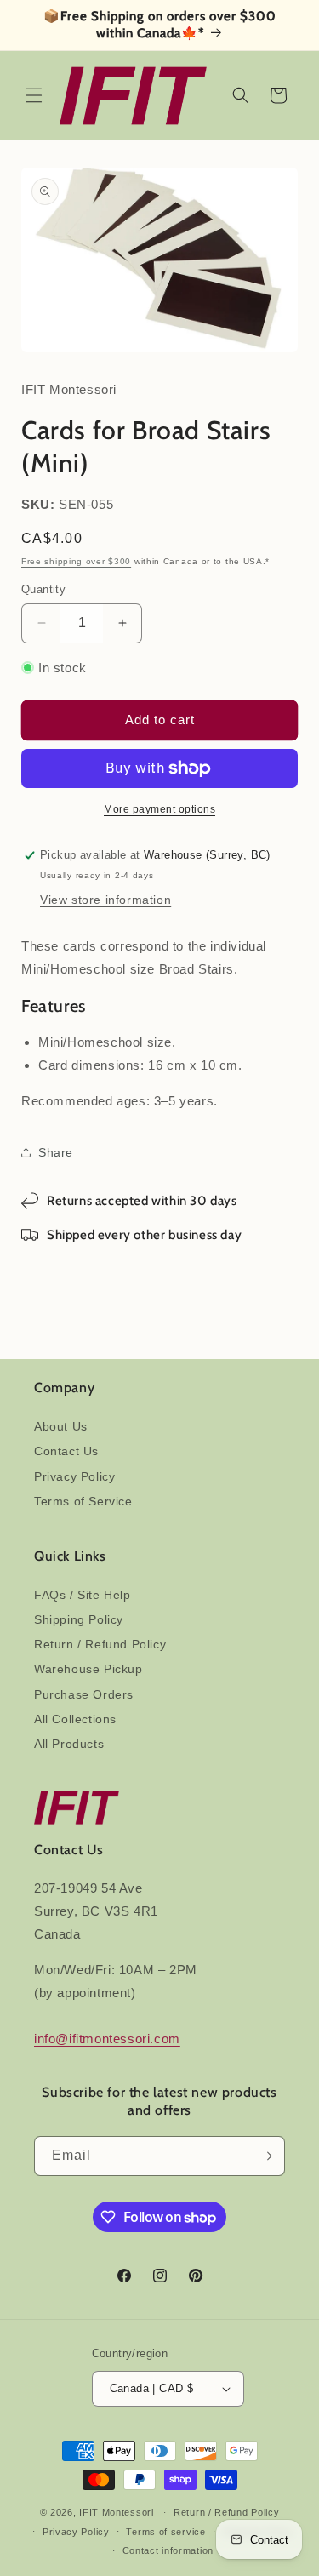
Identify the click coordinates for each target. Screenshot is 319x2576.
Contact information (168, 2550)
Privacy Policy (74, 1476)
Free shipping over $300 (76, 561)
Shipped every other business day (144, 1235)
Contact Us (66, 1451)
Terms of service (165, 2532)
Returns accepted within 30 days (142, 1201)
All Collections (75, 1719)
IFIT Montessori (117, 2512)
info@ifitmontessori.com (107, 2039)
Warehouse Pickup (88, 1669)
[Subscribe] (265, 2156)
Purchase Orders (84, 1694)
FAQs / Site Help (83, 1595)
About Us (61, 1426)
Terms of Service (83, 1501)
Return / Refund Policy (100, 1644)
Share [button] (56, 1152)
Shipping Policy (79, 1619)
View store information (105, 900)
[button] (34, 95)
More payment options (159, 809)
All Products (69, 1744)
